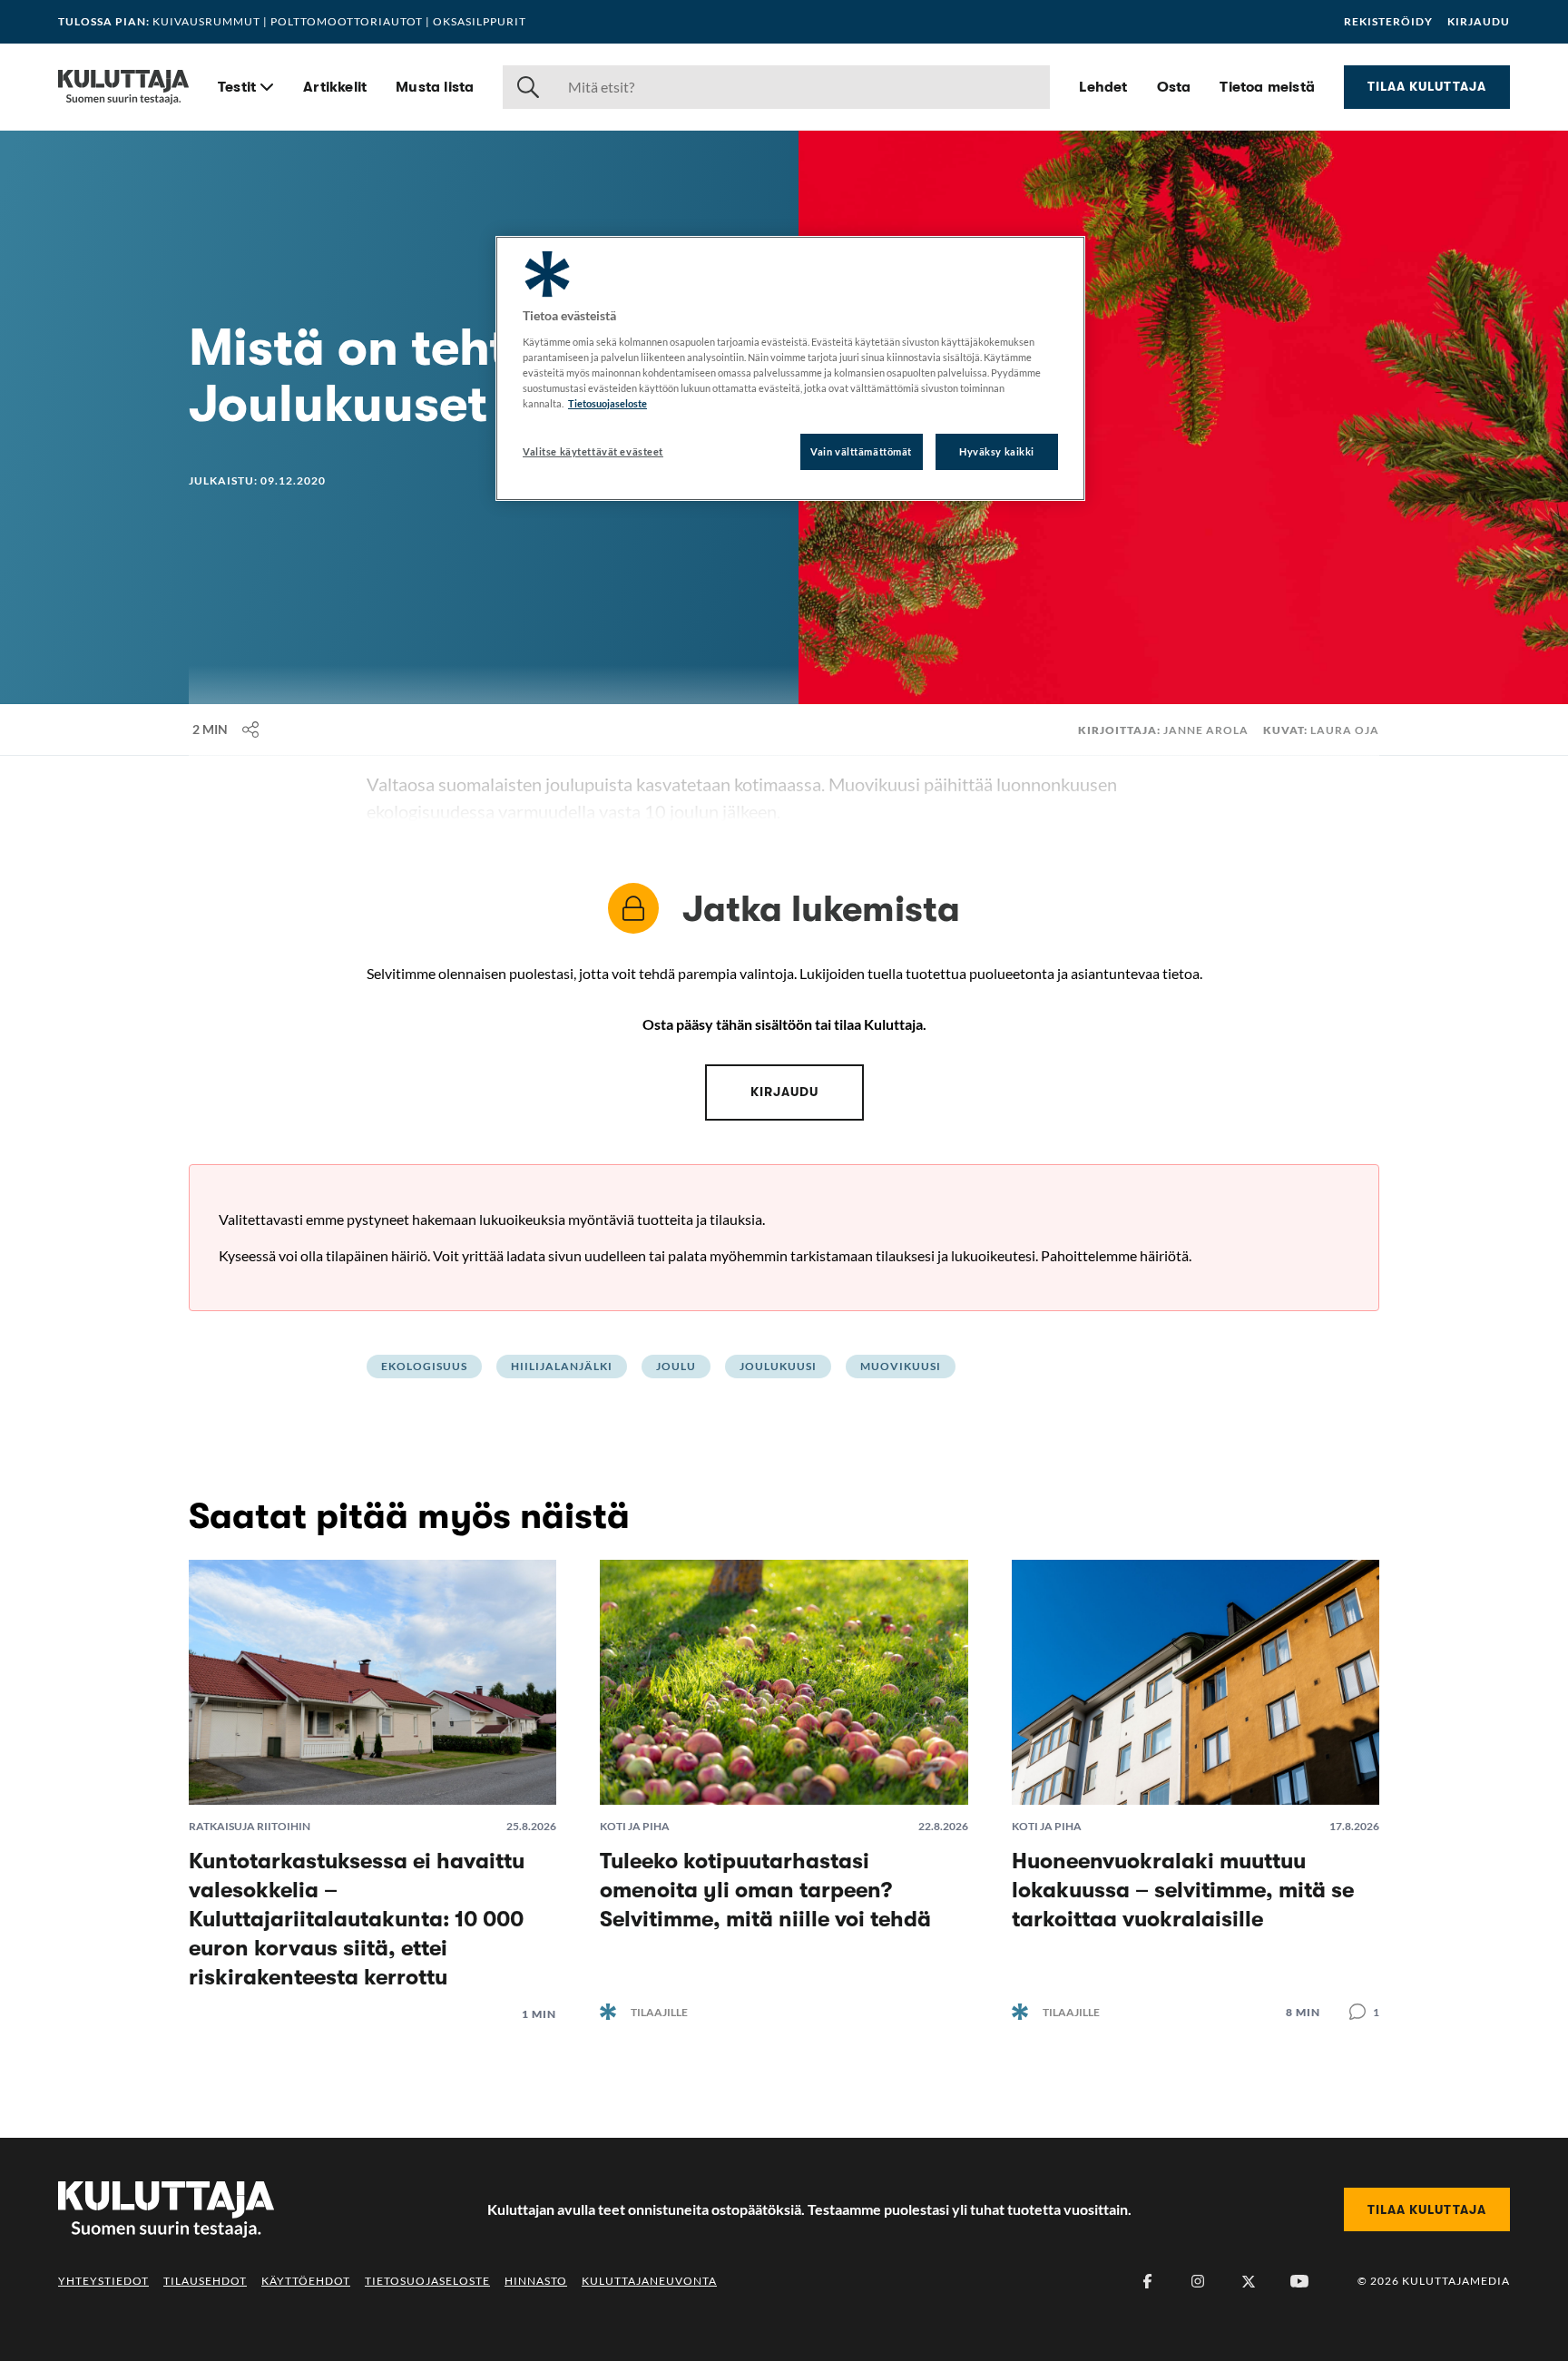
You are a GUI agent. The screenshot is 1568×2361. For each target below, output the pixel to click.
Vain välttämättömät (861, 451)
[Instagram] (1198, 2281)
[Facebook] (1147, 2281)
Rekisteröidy (1388, 22)
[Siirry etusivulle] (123, 87)
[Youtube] (1299, 2281)
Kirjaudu (1479, 22)
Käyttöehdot (306, 2281)
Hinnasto (536, 2281)
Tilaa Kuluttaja (1427, 86)
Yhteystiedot (103, 2281)
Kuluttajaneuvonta (649, 2281)
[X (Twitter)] (1249, 2281)
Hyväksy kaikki (997, 451)
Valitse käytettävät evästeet (593, 451)
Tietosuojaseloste (427, 2281)
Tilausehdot (205, 2281)
